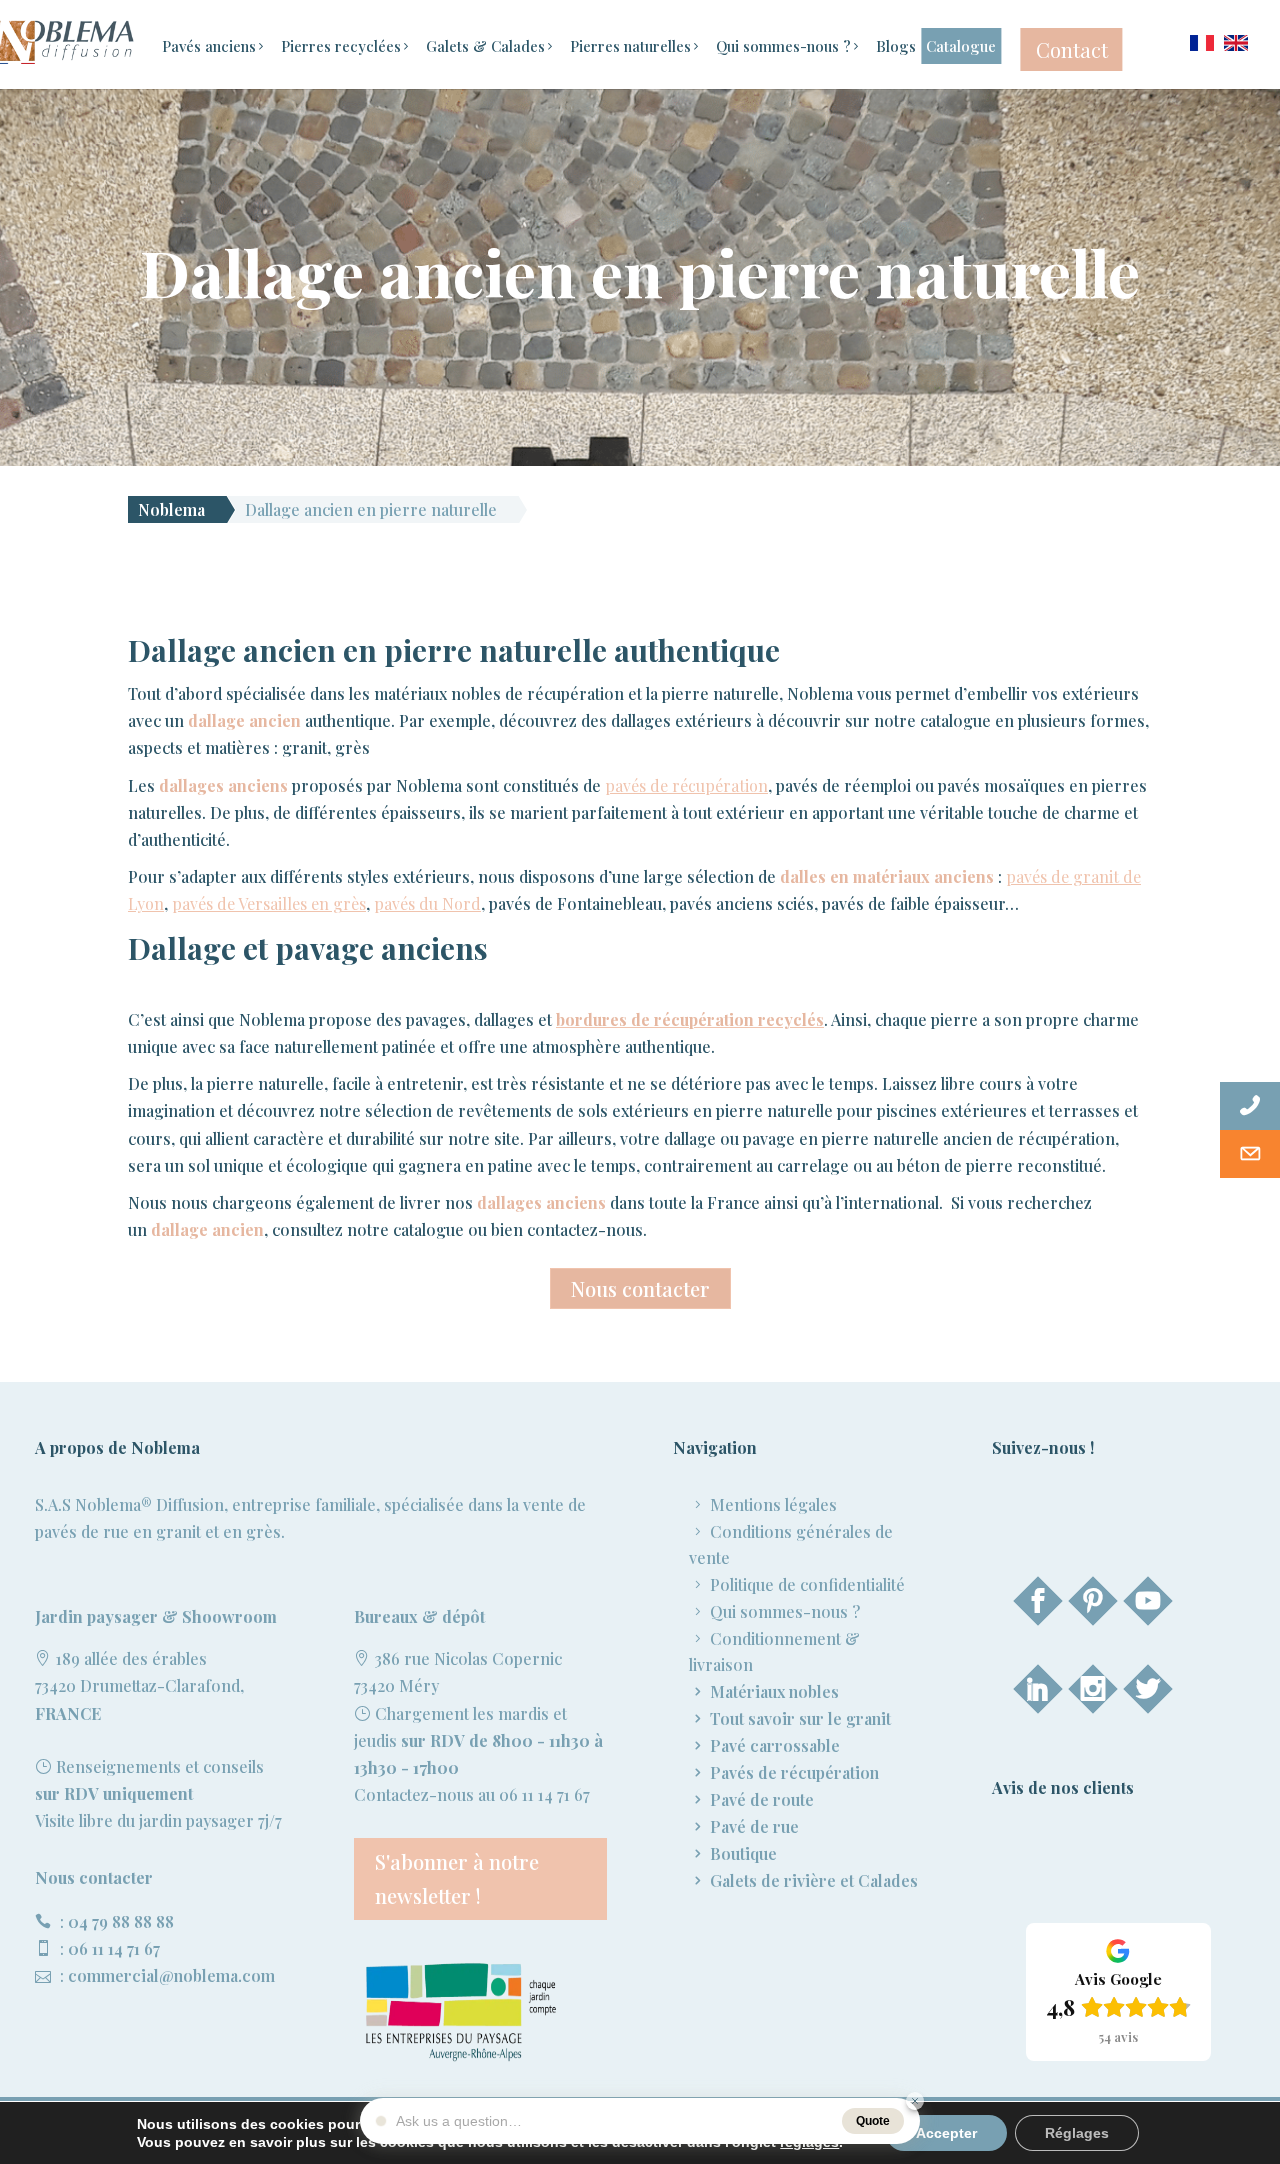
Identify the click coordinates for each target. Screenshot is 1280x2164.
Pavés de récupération (794, 1772)
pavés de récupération (686, 785)
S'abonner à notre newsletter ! (457, 1878)
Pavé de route (762, 1799)
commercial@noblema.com (171, 1975)
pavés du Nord (427, 903)
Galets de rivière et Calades (814, 1880)
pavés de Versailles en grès (269, 903)
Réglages (1077, 2133)
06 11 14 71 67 (114, 1948)
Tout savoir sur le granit (800, 1718)
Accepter (946, 2133)
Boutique (743, 1853)
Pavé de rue (754, 1826)
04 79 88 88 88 (121, 1921)
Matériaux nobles (774, 1691)
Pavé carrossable (775, 1745)
